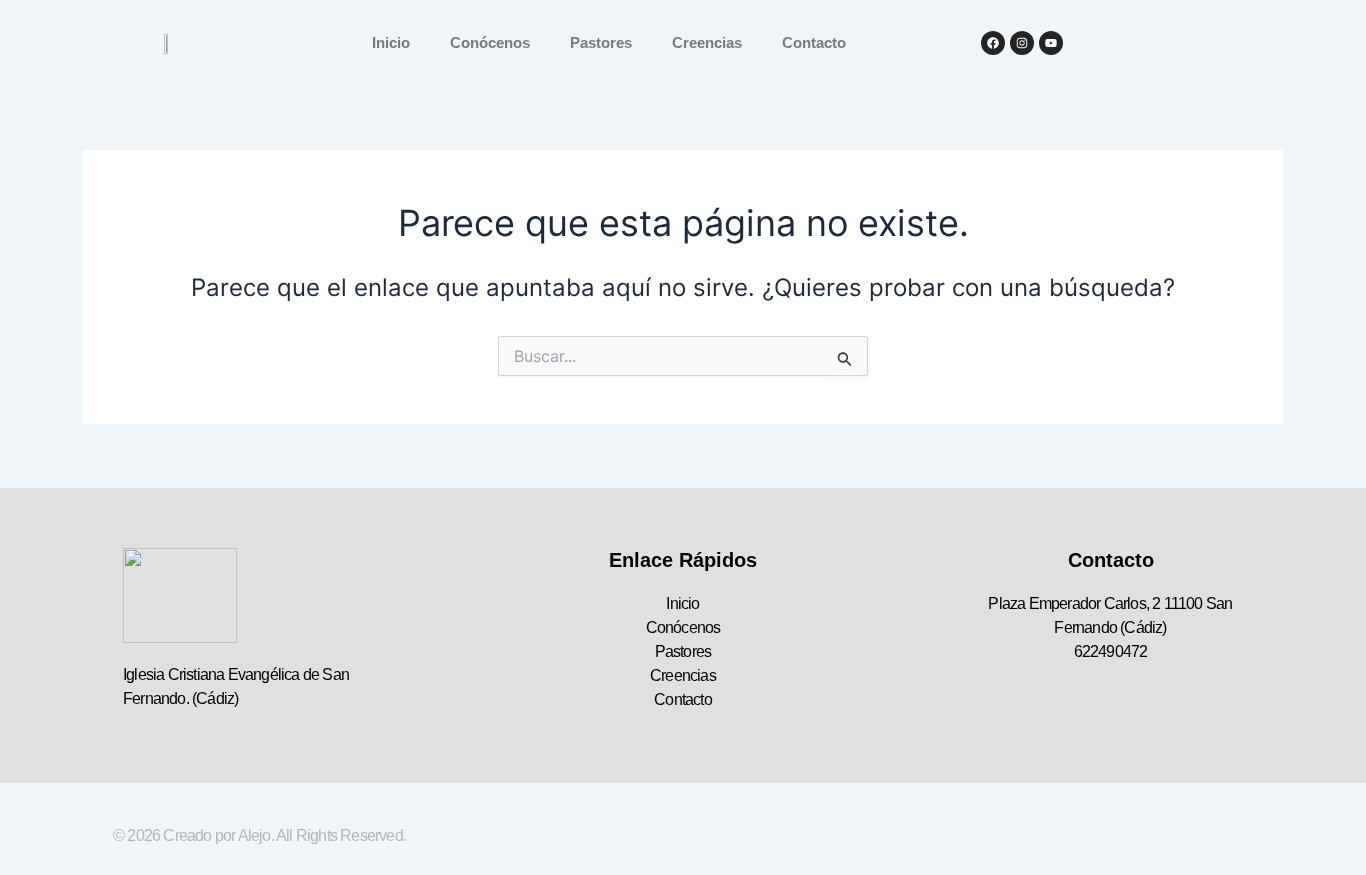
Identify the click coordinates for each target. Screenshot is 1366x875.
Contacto (814, 42)
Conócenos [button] (490, 42)
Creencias (707, 42)
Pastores (601, 42)
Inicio (391, 42)
